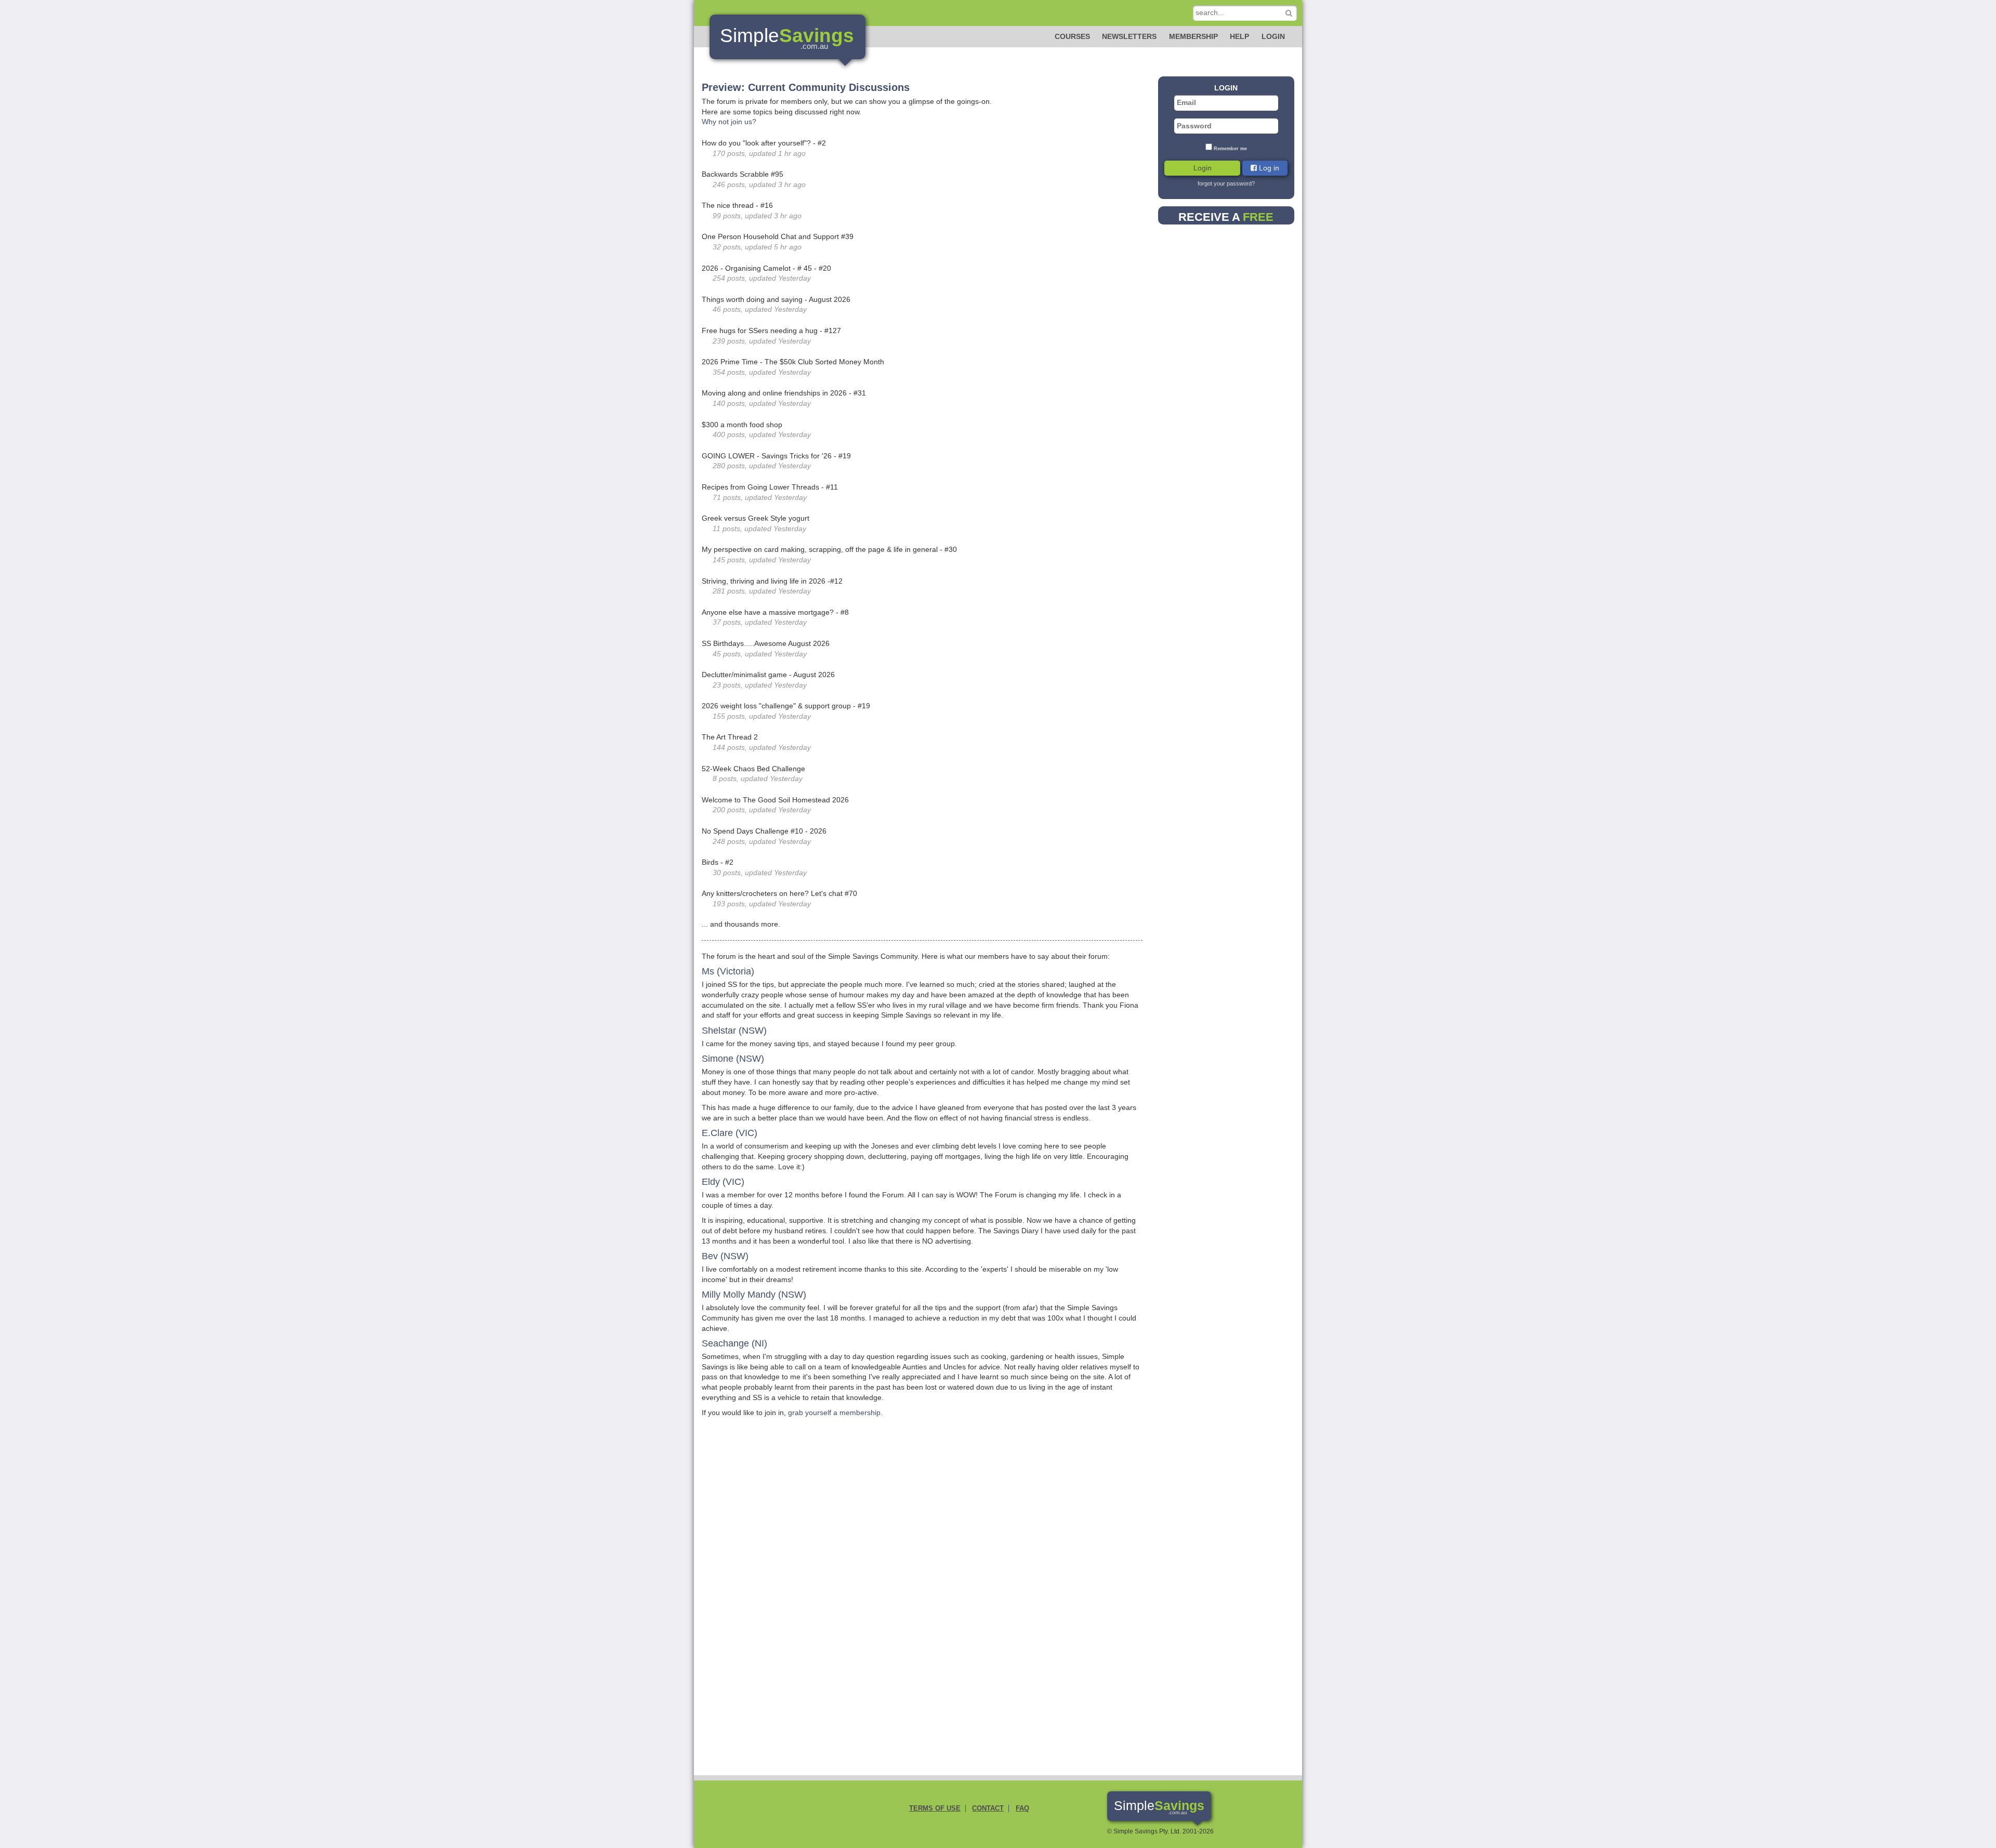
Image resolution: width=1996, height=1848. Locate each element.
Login (1273, 36)
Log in (1268, 168)
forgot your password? (1226, 183)
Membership (1193, 36)
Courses (1072, 36)
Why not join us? (729, 122)
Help (1239, 36)
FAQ (1022, 1809)
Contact (988, 1809)
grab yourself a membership (834, 1413)
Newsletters (1129, 36)
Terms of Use (935, 1809)
